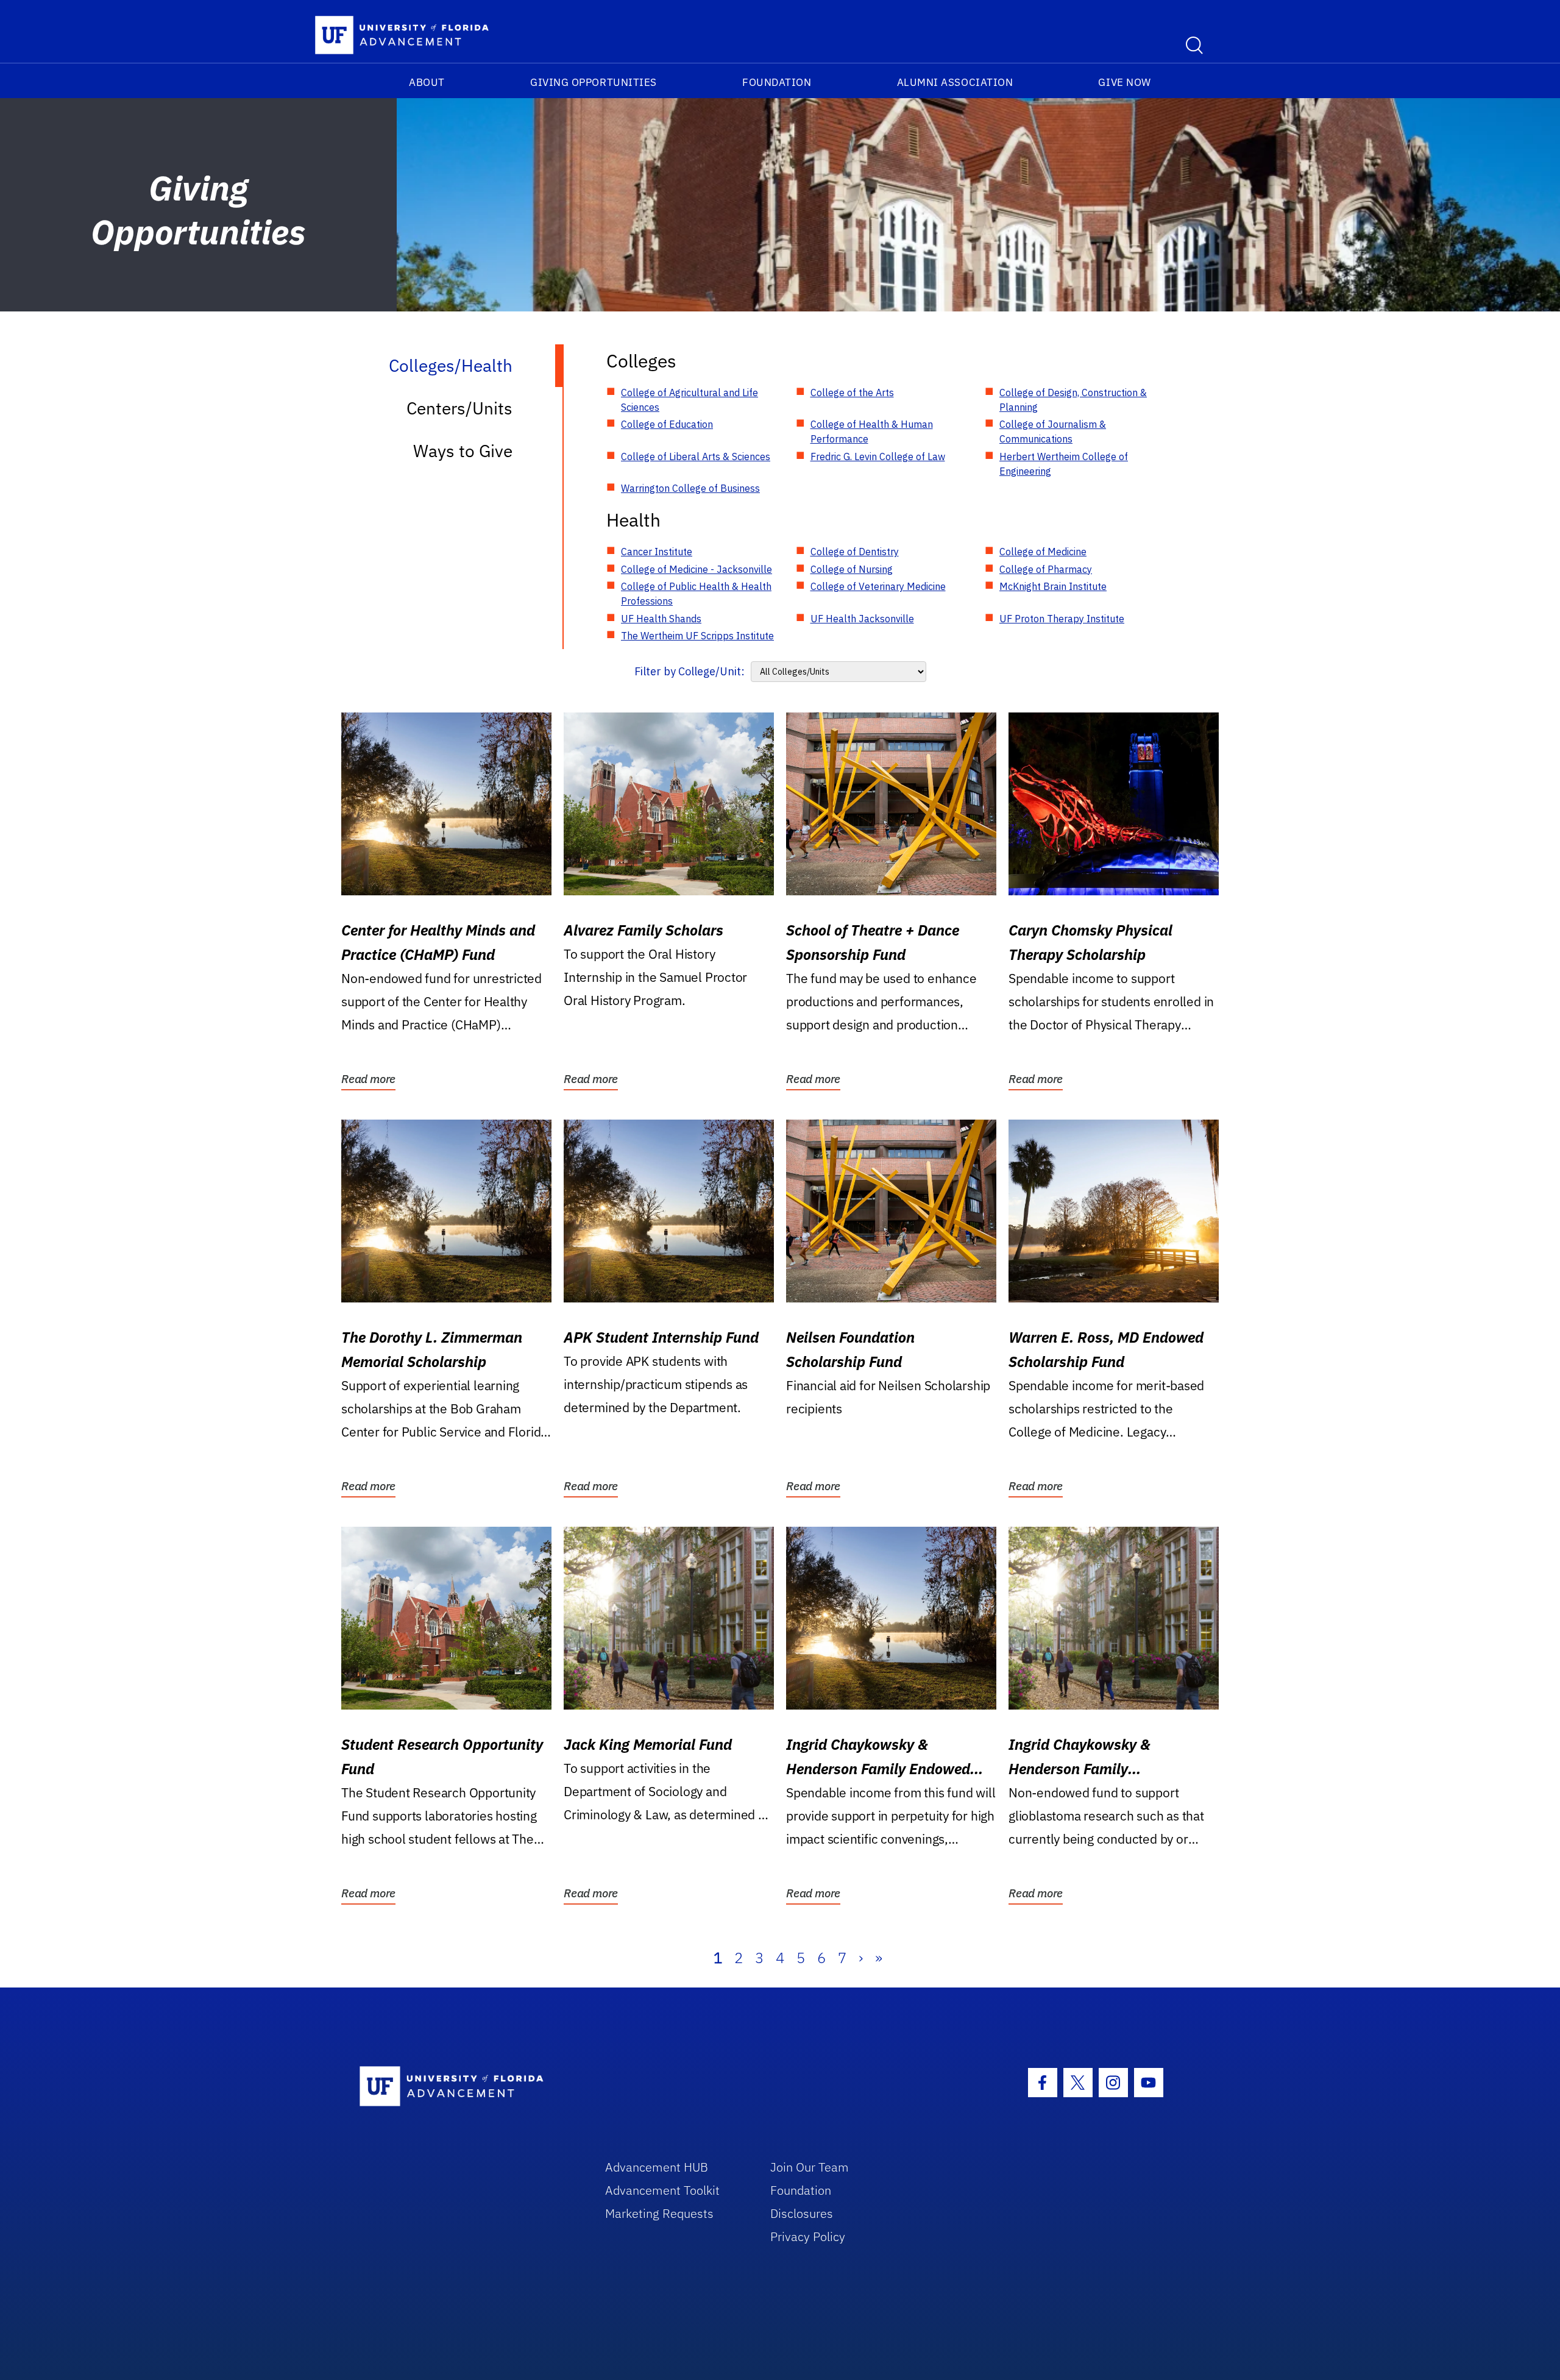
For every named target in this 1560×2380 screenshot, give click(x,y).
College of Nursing (852, 569)
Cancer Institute (657, 552)
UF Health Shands (661, 619)
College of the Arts (852, 393)
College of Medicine (1043, 552)
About (427, 82)
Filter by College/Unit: (690, 671)
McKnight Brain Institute (1053, 586)
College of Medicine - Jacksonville (697, 569)
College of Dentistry (855, 552)
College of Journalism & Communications (1053, 432)
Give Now (1124, 82)
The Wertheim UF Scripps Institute (697, 636)
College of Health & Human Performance (872, 432)
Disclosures (802, 2213)
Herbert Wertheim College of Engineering (1064, 464)
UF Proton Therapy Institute (1062, 619)
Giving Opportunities (594, 82)
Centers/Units (459, 408)
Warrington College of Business (690, 488)
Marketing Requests (659, 2213)
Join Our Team (810, 2167)
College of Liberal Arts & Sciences (696, 456)
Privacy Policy (808, 2236)
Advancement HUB (657, 2167)
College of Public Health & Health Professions (696, 594)
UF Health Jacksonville (862, 619)
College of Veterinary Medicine (878, 586)
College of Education (667, 424)
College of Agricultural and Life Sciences (690, 400)
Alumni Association (955, 82)
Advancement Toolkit (662, 2190)
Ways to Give (463, 451)
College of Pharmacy (1046, 569)
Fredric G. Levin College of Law (878, 456)
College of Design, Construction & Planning (1073, 400)
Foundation (777, 82)
